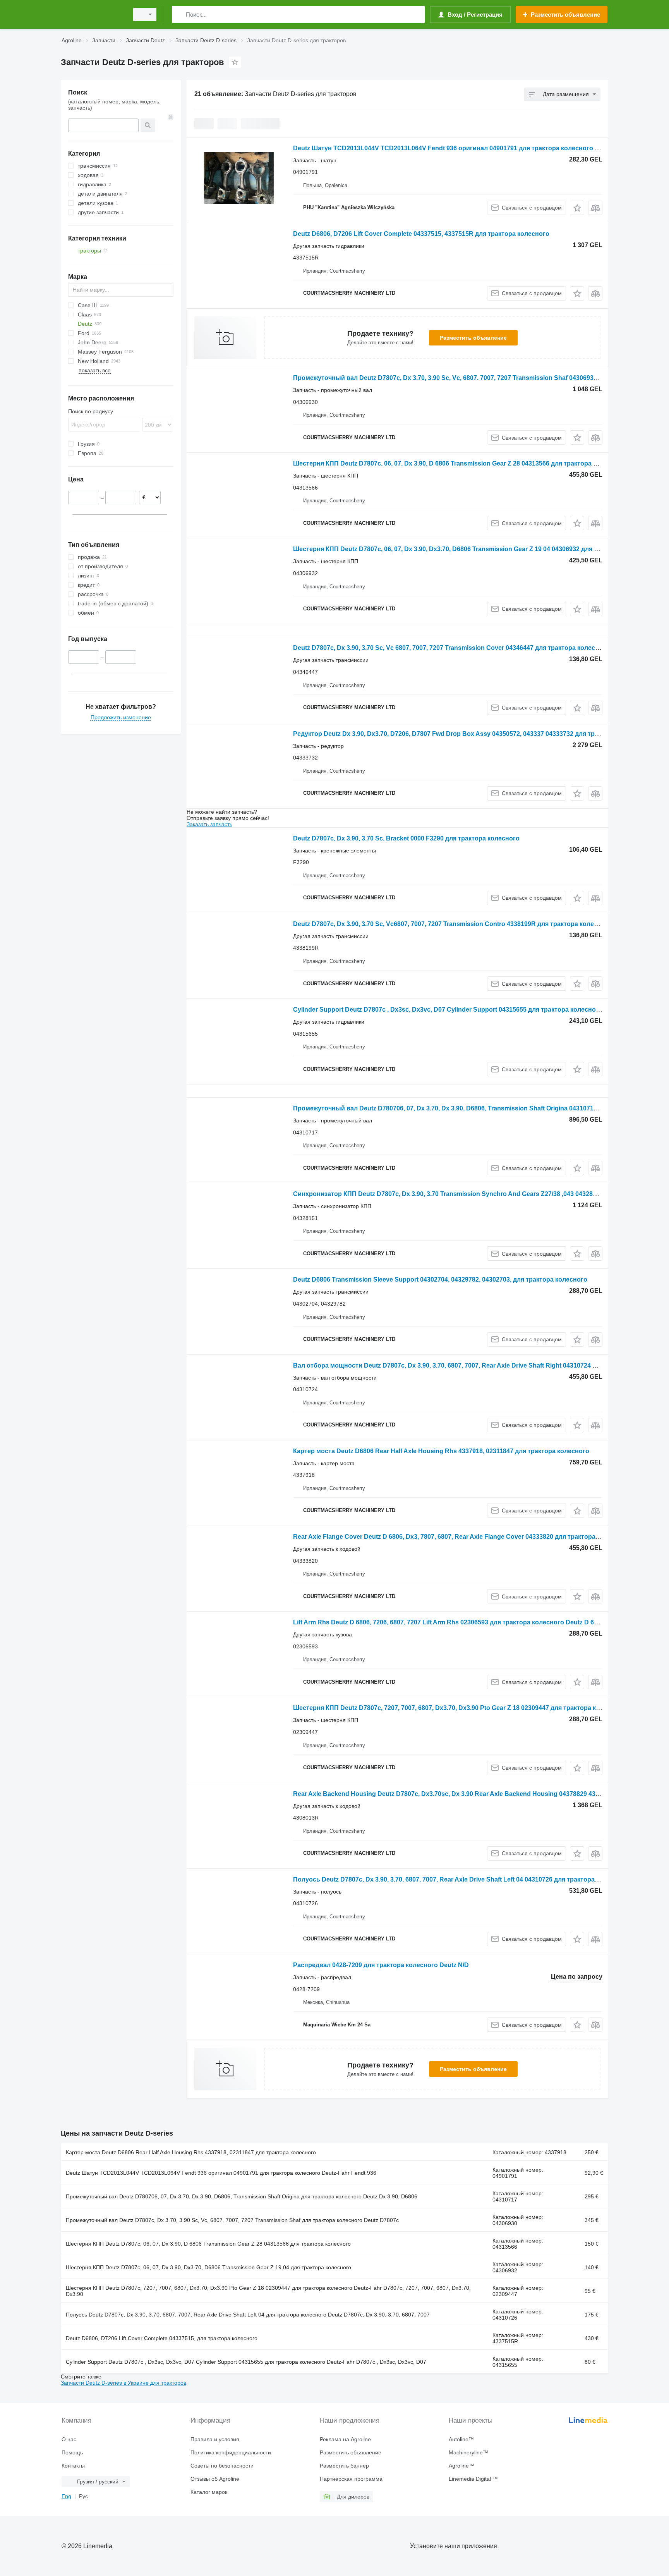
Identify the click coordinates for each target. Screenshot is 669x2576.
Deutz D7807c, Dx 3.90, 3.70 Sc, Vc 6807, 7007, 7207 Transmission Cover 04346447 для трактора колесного (451, 648)
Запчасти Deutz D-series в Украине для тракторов (124, 2383)
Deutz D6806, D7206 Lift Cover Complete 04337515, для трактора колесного (162, 2338)
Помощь (72, 2452)
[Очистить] (171, 117)
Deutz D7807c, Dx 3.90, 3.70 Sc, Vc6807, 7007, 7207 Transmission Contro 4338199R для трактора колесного (452, 924)
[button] (577, 208)
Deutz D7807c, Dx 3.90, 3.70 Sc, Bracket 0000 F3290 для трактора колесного (406, 838)
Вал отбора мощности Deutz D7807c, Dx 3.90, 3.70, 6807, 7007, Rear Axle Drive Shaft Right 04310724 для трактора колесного (480, 1365)
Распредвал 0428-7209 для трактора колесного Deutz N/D (381, 1965)
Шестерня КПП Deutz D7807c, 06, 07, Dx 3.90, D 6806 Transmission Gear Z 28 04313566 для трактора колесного (459, 463)
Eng (66, 2496)
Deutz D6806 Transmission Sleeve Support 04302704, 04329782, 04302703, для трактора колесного (440, 1279)
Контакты (73, 2466)
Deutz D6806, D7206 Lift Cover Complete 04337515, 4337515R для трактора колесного (421, 234)
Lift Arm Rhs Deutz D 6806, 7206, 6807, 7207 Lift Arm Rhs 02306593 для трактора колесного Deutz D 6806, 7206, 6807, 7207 (474, 1622)
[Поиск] (179, 15)
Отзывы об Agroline (215, 2479)
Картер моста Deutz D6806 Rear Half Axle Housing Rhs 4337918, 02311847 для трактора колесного (441, 1451)
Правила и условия (215, 2439)
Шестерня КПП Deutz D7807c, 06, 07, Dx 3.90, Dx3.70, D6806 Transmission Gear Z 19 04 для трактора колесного (208, 2267)
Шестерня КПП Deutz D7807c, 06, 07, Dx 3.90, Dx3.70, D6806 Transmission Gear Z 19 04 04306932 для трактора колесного (474, 549)
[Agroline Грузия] (93, 15)
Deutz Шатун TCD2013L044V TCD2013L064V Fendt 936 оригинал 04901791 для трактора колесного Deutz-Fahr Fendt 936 (475, 148)
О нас (69, 2439)
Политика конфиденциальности (231, 2452)
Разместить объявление (473, 338)
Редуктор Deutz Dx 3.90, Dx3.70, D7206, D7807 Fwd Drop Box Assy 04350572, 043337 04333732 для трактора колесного (471, 734)
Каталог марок (209, 2492)
